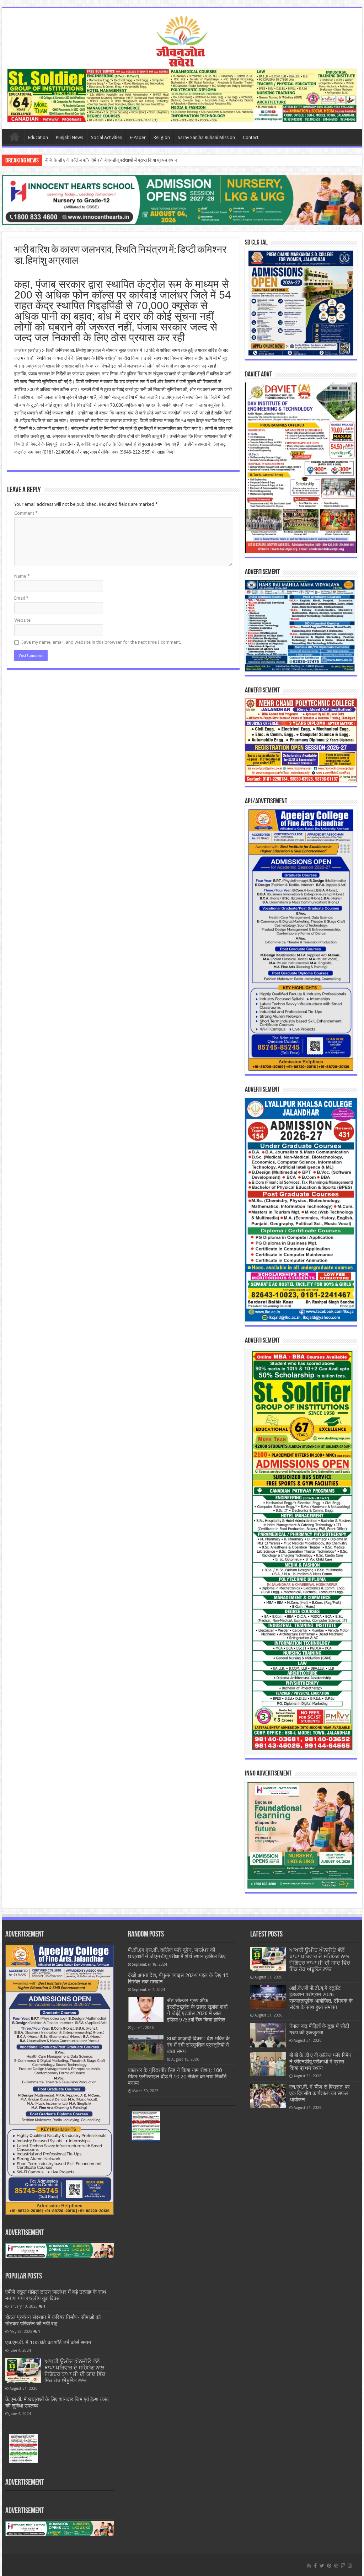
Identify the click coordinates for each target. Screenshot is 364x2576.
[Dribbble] (336, 2566)
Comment (26, 513)
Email (21, 598)
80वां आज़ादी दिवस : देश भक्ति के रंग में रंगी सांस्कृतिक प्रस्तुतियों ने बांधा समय (198, 2045)
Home (15, 136)
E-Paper (138, 137)
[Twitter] (322, 2566)
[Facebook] (315, 2566)
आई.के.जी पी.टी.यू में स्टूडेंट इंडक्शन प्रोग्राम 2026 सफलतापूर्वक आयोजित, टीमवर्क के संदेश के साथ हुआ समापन (321, 1998)
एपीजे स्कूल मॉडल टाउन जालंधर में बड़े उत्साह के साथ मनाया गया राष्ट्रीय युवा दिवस (56, 2295)
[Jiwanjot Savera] (182, 41)
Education (38, 137)
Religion (162, 137)
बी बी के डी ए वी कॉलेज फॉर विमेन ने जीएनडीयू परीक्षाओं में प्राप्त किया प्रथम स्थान (320, 2062)
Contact (251, 137)
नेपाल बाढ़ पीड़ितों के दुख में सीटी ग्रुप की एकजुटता (319, 2029)
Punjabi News (69, 137)
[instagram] (350, 2566)
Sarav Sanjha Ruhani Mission (206, 137)
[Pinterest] (329, 2566)
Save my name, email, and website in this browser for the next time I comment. (101, 642)
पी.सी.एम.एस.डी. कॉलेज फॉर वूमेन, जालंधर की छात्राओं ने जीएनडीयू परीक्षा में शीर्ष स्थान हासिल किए (177, 1953)
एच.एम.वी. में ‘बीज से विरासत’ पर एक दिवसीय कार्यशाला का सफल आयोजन (105, 160)
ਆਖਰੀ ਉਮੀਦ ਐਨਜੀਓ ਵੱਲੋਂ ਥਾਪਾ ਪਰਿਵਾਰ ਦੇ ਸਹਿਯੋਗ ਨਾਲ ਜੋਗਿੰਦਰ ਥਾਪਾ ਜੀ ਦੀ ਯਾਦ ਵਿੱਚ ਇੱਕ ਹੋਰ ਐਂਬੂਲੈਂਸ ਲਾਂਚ (75, 2371)
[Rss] (309, 2566)
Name (22, 576)
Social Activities (106, 137)
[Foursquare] (343, 2566)
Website (22, 620)
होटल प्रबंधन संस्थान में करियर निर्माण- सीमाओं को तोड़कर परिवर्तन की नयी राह (53, 2320)
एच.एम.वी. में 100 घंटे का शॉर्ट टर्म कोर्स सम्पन (48, 2342)
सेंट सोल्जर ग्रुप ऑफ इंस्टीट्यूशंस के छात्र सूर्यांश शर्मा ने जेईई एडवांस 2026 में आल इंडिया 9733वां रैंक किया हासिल (197, 2010)
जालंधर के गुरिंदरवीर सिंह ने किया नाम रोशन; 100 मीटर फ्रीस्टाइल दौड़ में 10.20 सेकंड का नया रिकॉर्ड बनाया (177, 2077)
